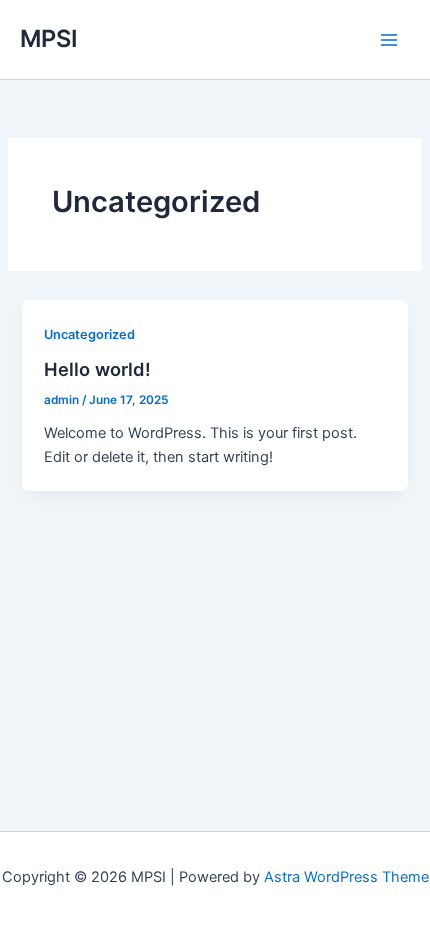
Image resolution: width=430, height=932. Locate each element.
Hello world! (97, 369)
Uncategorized (89, 334)
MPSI (49, 38)
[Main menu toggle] (389, 40)
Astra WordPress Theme (346, 877)
